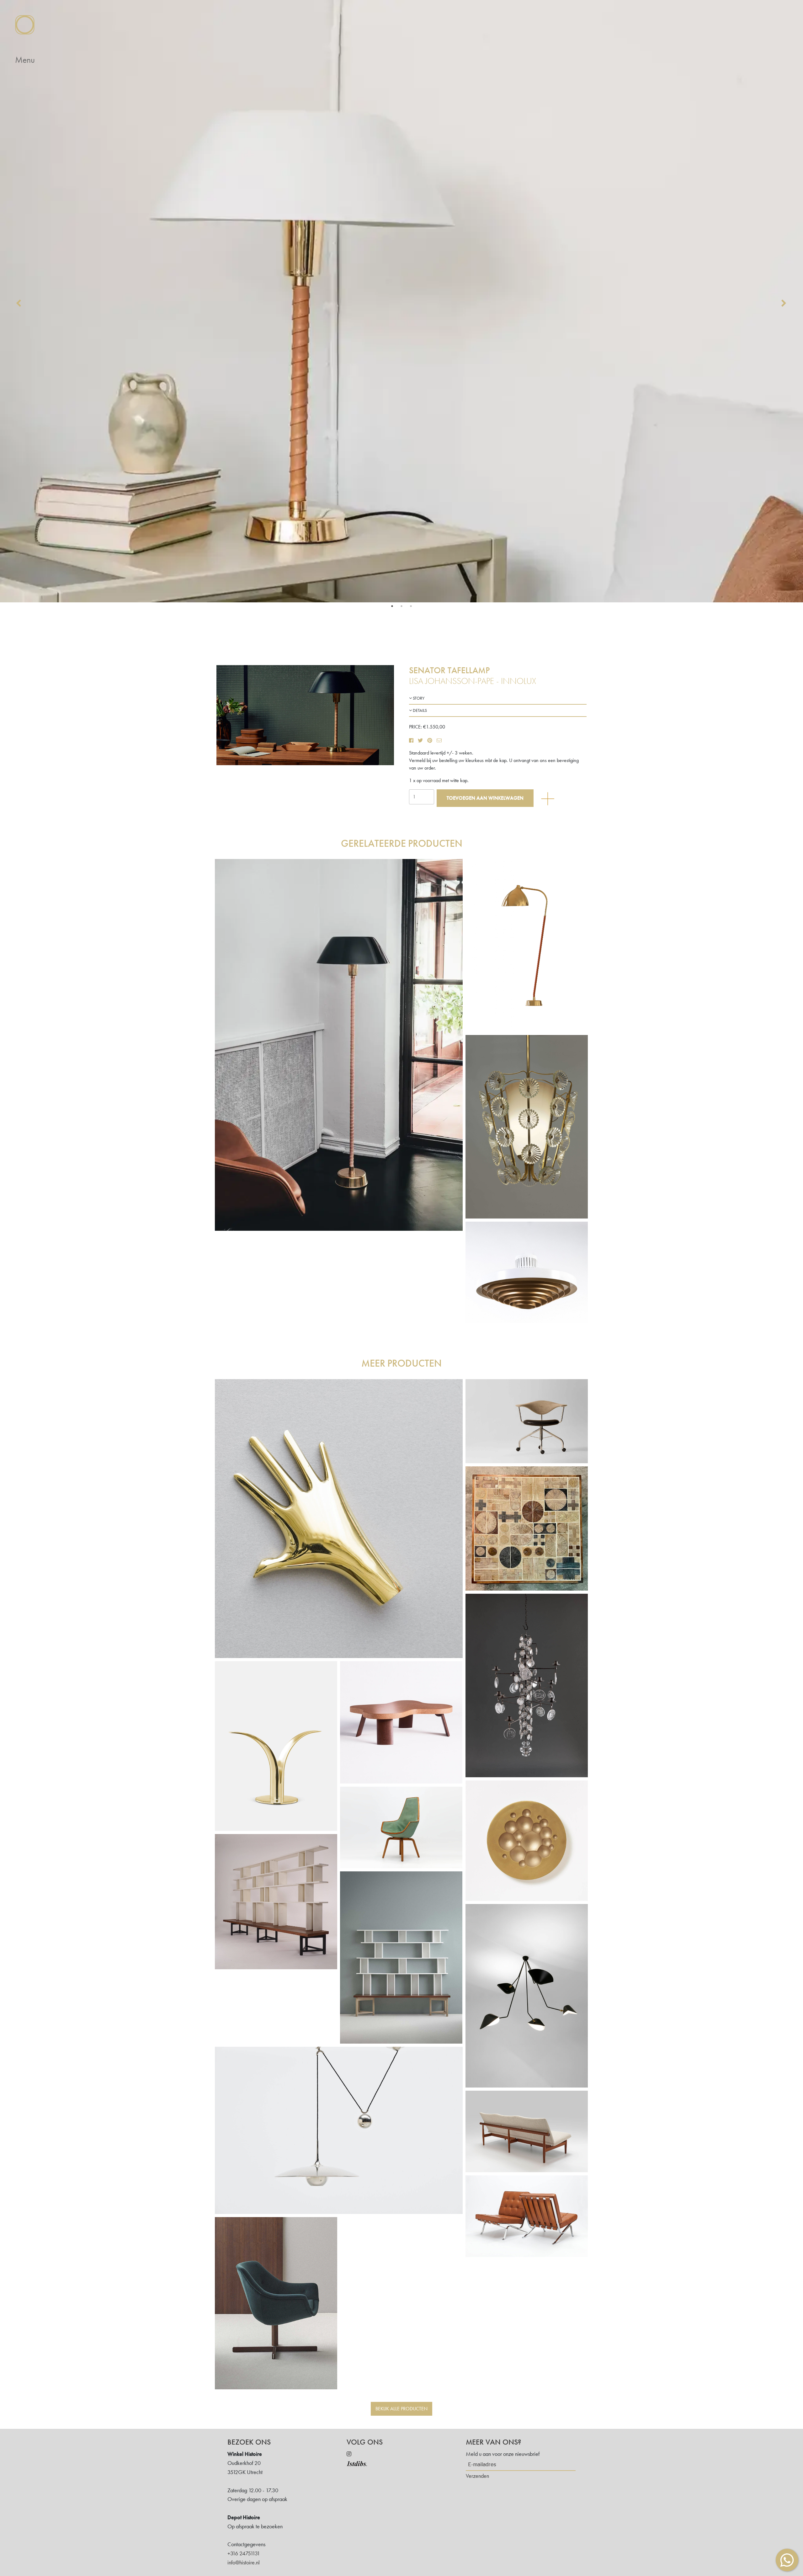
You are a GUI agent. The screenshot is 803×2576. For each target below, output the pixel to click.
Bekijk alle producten (401, 2409)
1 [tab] (392, 606)
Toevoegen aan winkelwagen (485, 798)
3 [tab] (411, 606)
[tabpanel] (401, 301)
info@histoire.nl (244, 2562)
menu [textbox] (25, 60)
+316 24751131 (244, 2553)
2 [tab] (401, 606)
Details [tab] (419, 710)
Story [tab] (418, 698)
